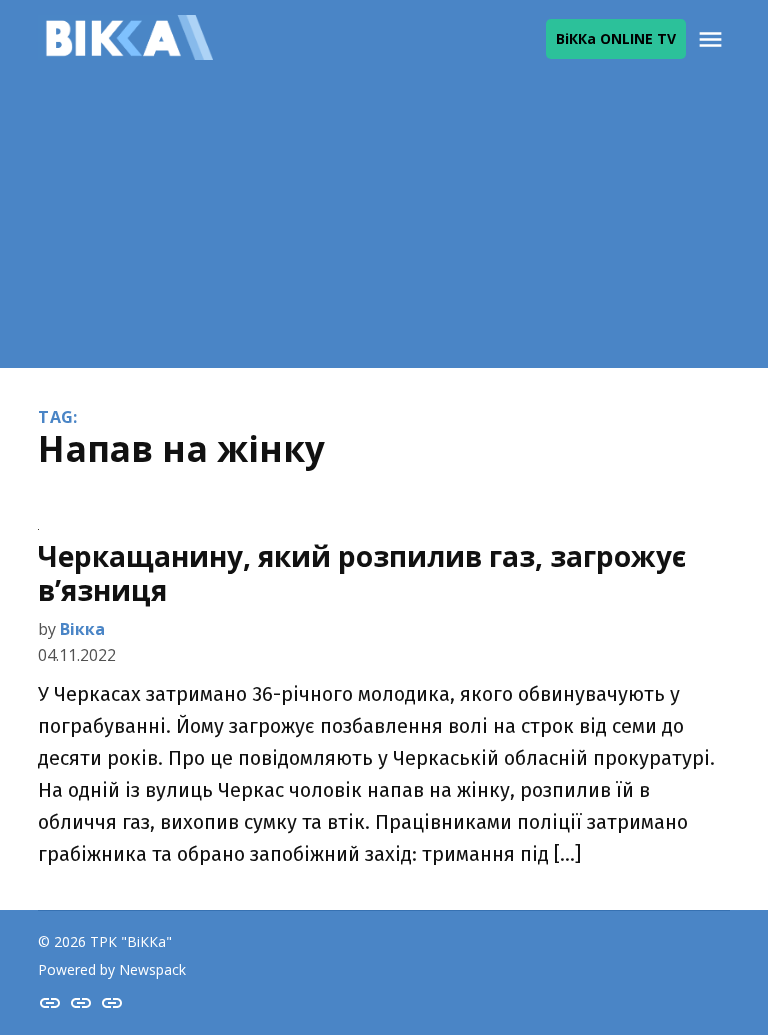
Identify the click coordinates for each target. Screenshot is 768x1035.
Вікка (82, 629)
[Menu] (713, 39)
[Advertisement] (384, 228)
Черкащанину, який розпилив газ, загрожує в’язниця (362, 573)
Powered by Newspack (112, 969)
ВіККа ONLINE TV (616, 38)
